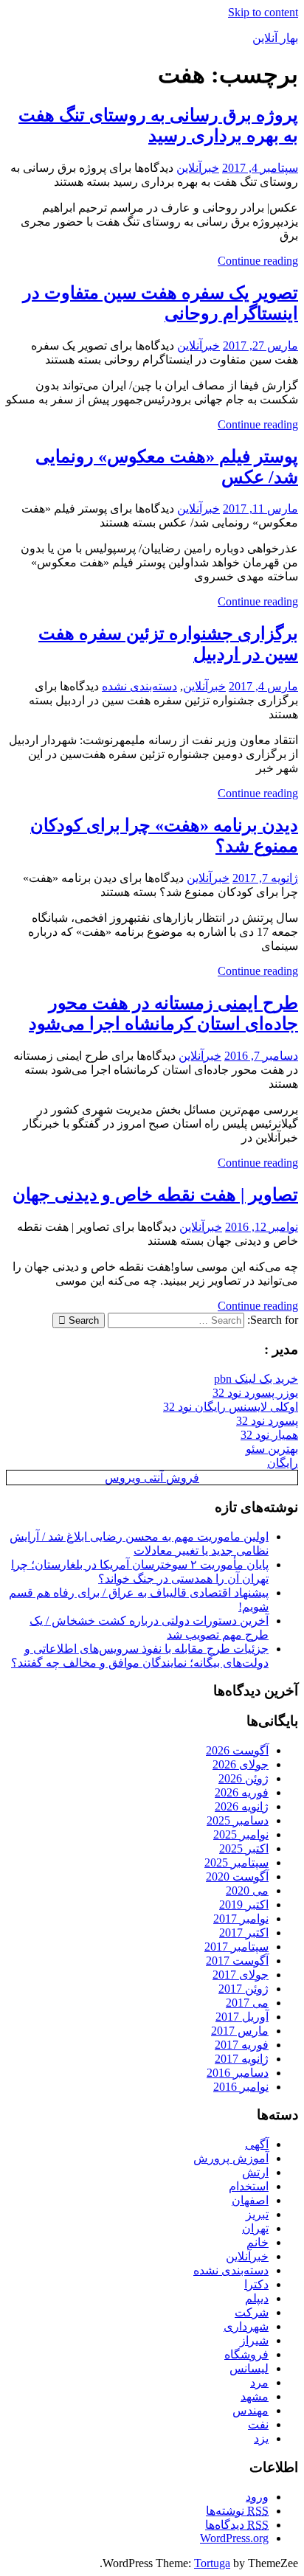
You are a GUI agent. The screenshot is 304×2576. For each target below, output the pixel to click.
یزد (261, 2438)
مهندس (251, 2410)
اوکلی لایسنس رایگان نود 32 (231, 1407)
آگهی (257, 2144)
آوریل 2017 (242, 2017)
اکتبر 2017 (244, 1933)
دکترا (256, 2284)
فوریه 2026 (242, 1792)
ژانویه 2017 (242, 2059)
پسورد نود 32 (267, 1421)
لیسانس (249, 2368)
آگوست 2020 (237, 1877)
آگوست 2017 (237, 1961)
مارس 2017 (240, 2031)
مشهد (255, 2396)
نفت (258, 2424)
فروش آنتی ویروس (152, 1478)
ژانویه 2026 (242, 1806)
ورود (257, 2497)
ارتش (255, 2172)
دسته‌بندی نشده (139, 686)
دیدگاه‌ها (237, 2525)
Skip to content (263, 12)
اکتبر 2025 (244, 1848)
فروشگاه (246, 2354)
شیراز (254, 2340)
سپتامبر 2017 (236, 1947)
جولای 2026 (241, 1764)
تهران (255, 2228)
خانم (258, 2242)
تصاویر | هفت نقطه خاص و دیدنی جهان (155, 1195)
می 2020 (247, 1891)
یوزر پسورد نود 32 (255, 1393)
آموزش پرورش (231, 2158)
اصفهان (250, 2200)
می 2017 (247, 2003)
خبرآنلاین (198, 168)
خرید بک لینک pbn (256, 1379)
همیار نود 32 (269, 1435)
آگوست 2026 (237, 1750)
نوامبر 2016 (241, 2087)
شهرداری (246, 2326)
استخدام (249, 2186)
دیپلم (257, 2298)
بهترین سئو (272, 1449)
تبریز (257, 2214)
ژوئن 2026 (243, 1778)
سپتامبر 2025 (236, 1862)
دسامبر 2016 (238, 2073)
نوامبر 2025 (241, 1834)
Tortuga (212, 2563)
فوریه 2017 (242, 2045)
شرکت (252, 2312)
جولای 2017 (241, 1975)
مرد (259, 2382)
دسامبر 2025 (238, 1820)
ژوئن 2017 (243, 1989)
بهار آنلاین (275, 38)
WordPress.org (234, 2538)
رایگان (283, 1463)
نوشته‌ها (237, 2511)
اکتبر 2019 (244, 1905)
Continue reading (258, 261)
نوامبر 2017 (241, 1919)
